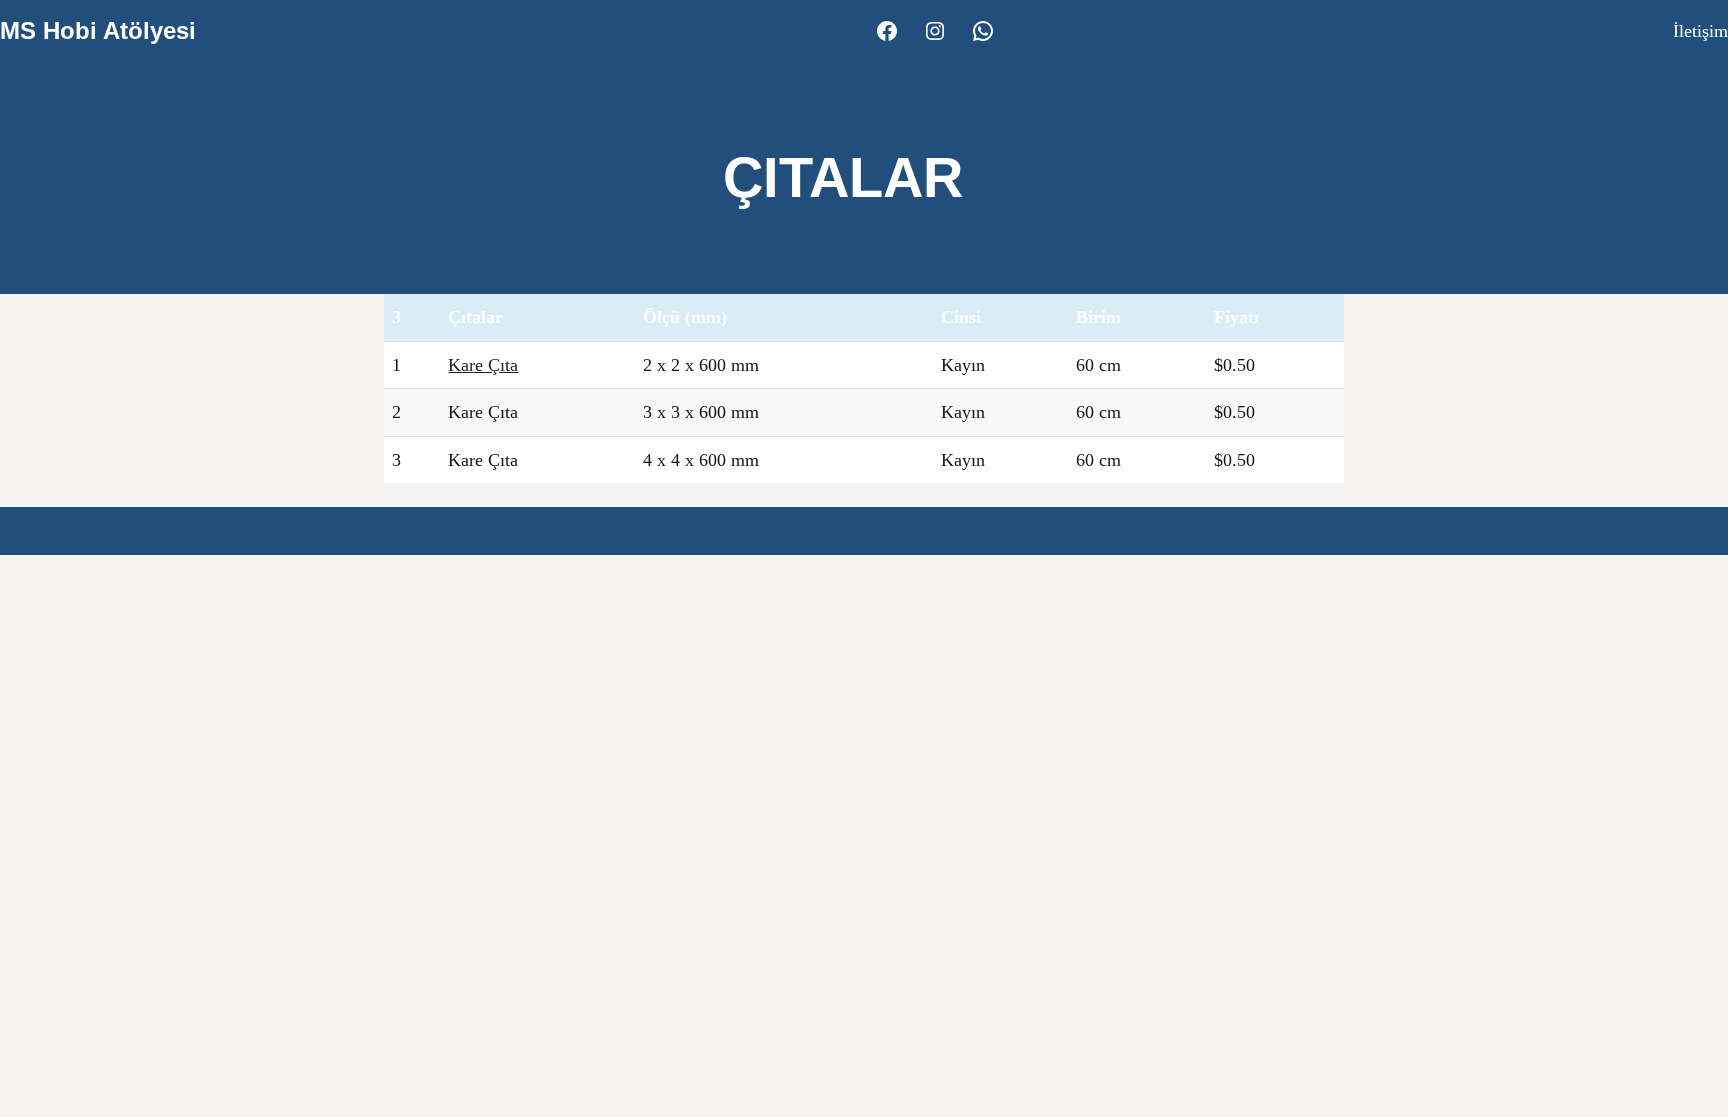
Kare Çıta (483, 365)
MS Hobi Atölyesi (98, 30)
